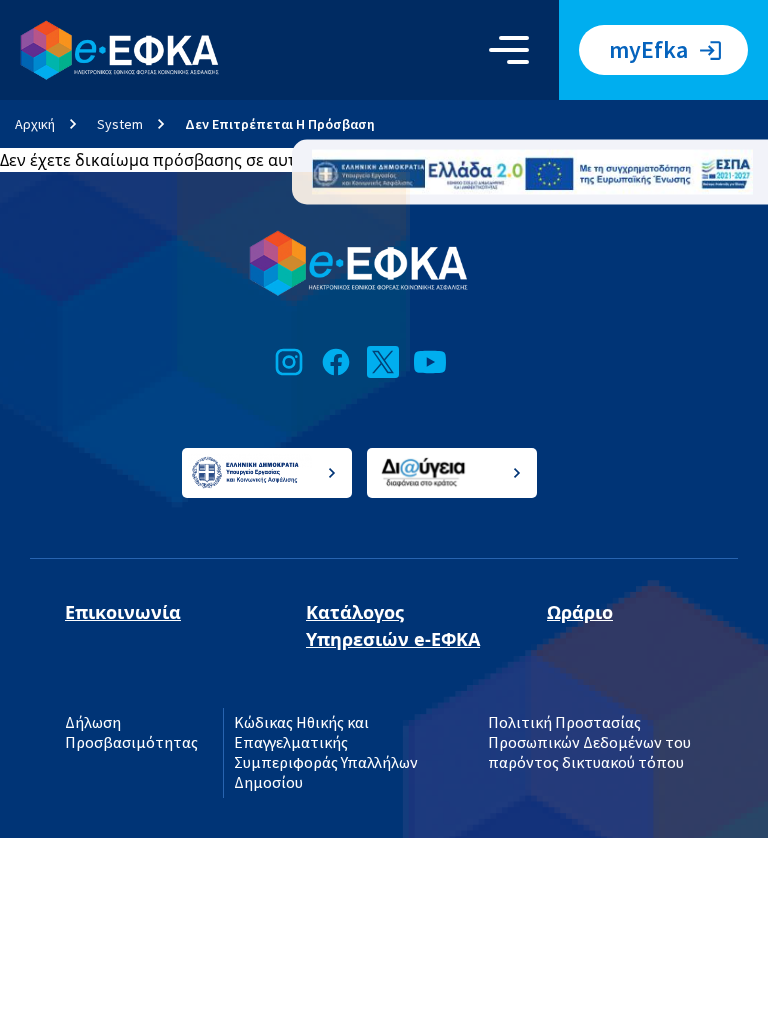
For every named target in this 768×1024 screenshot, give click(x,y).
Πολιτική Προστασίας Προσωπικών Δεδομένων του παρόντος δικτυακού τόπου (589, 743)
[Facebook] (336, 362)
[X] (383, 362)
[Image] (532, 172)
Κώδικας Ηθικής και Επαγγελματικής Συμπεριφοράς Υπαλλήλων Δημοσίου (326, 753)
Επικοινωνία (123, 612)
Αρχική (35, 124)
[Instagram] (289, 362)
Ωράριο (580, 612)
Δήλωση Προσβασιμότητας (131, 733)
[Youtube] (430, 362)
